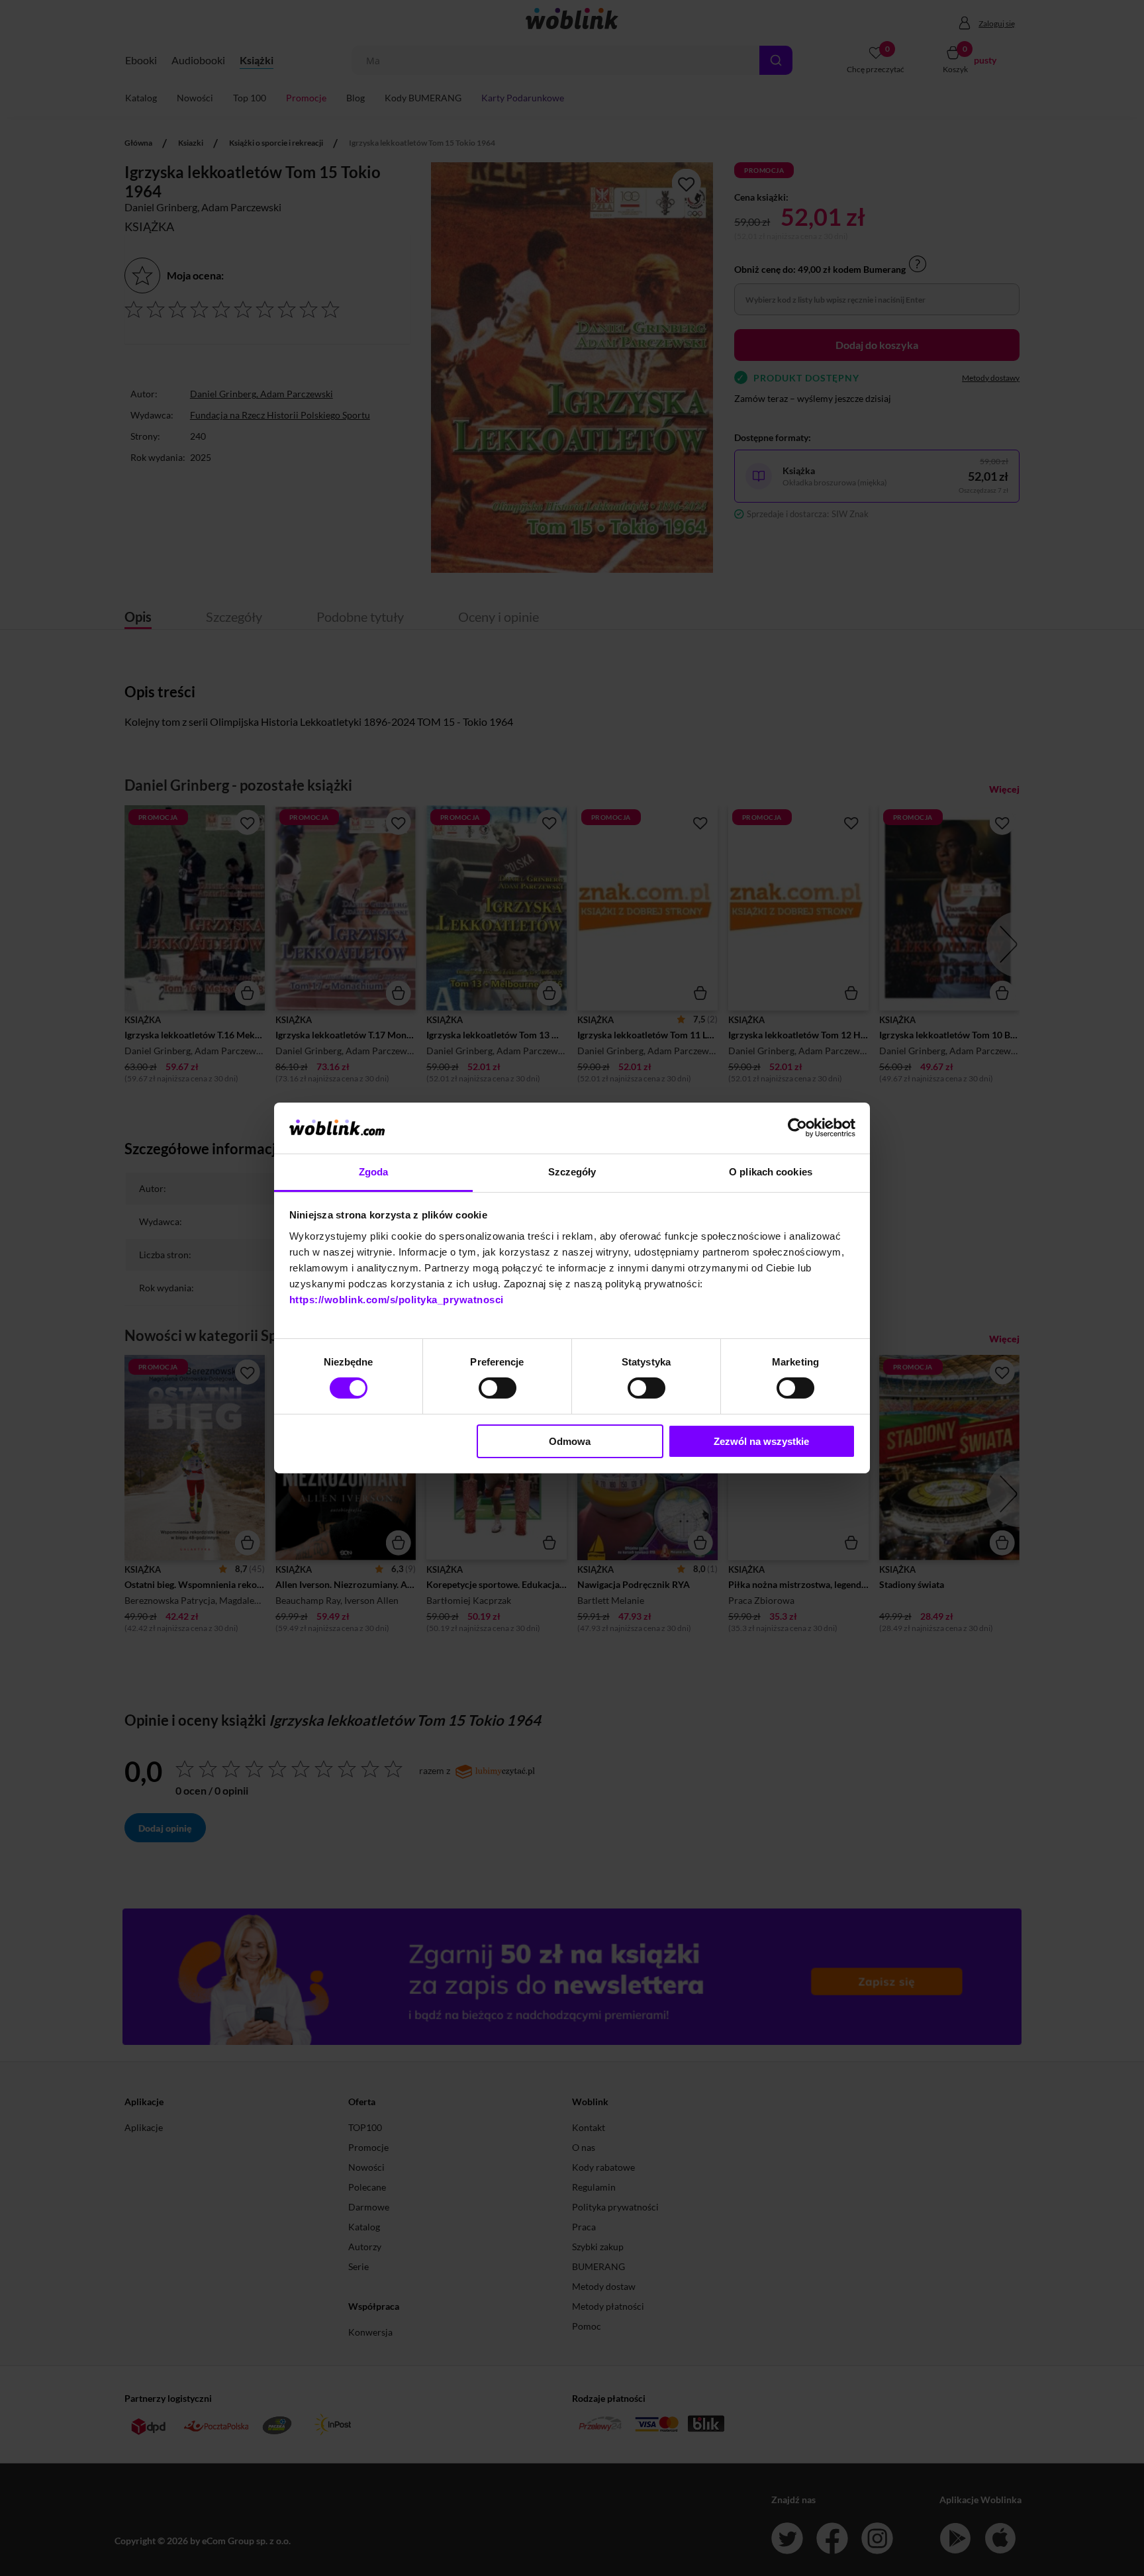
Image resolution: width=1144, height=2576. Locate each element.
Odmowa (570, 1441)
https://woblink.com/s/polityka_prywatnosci (397, 1300)
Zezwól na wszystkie (761, 1441)
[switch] (498, 1388)
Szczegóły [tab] (572, 1172)
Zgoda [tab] (374, 1172)
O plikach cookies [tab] (771, 1172)
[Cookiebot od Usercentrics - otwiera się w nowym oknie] (797, 1128)
